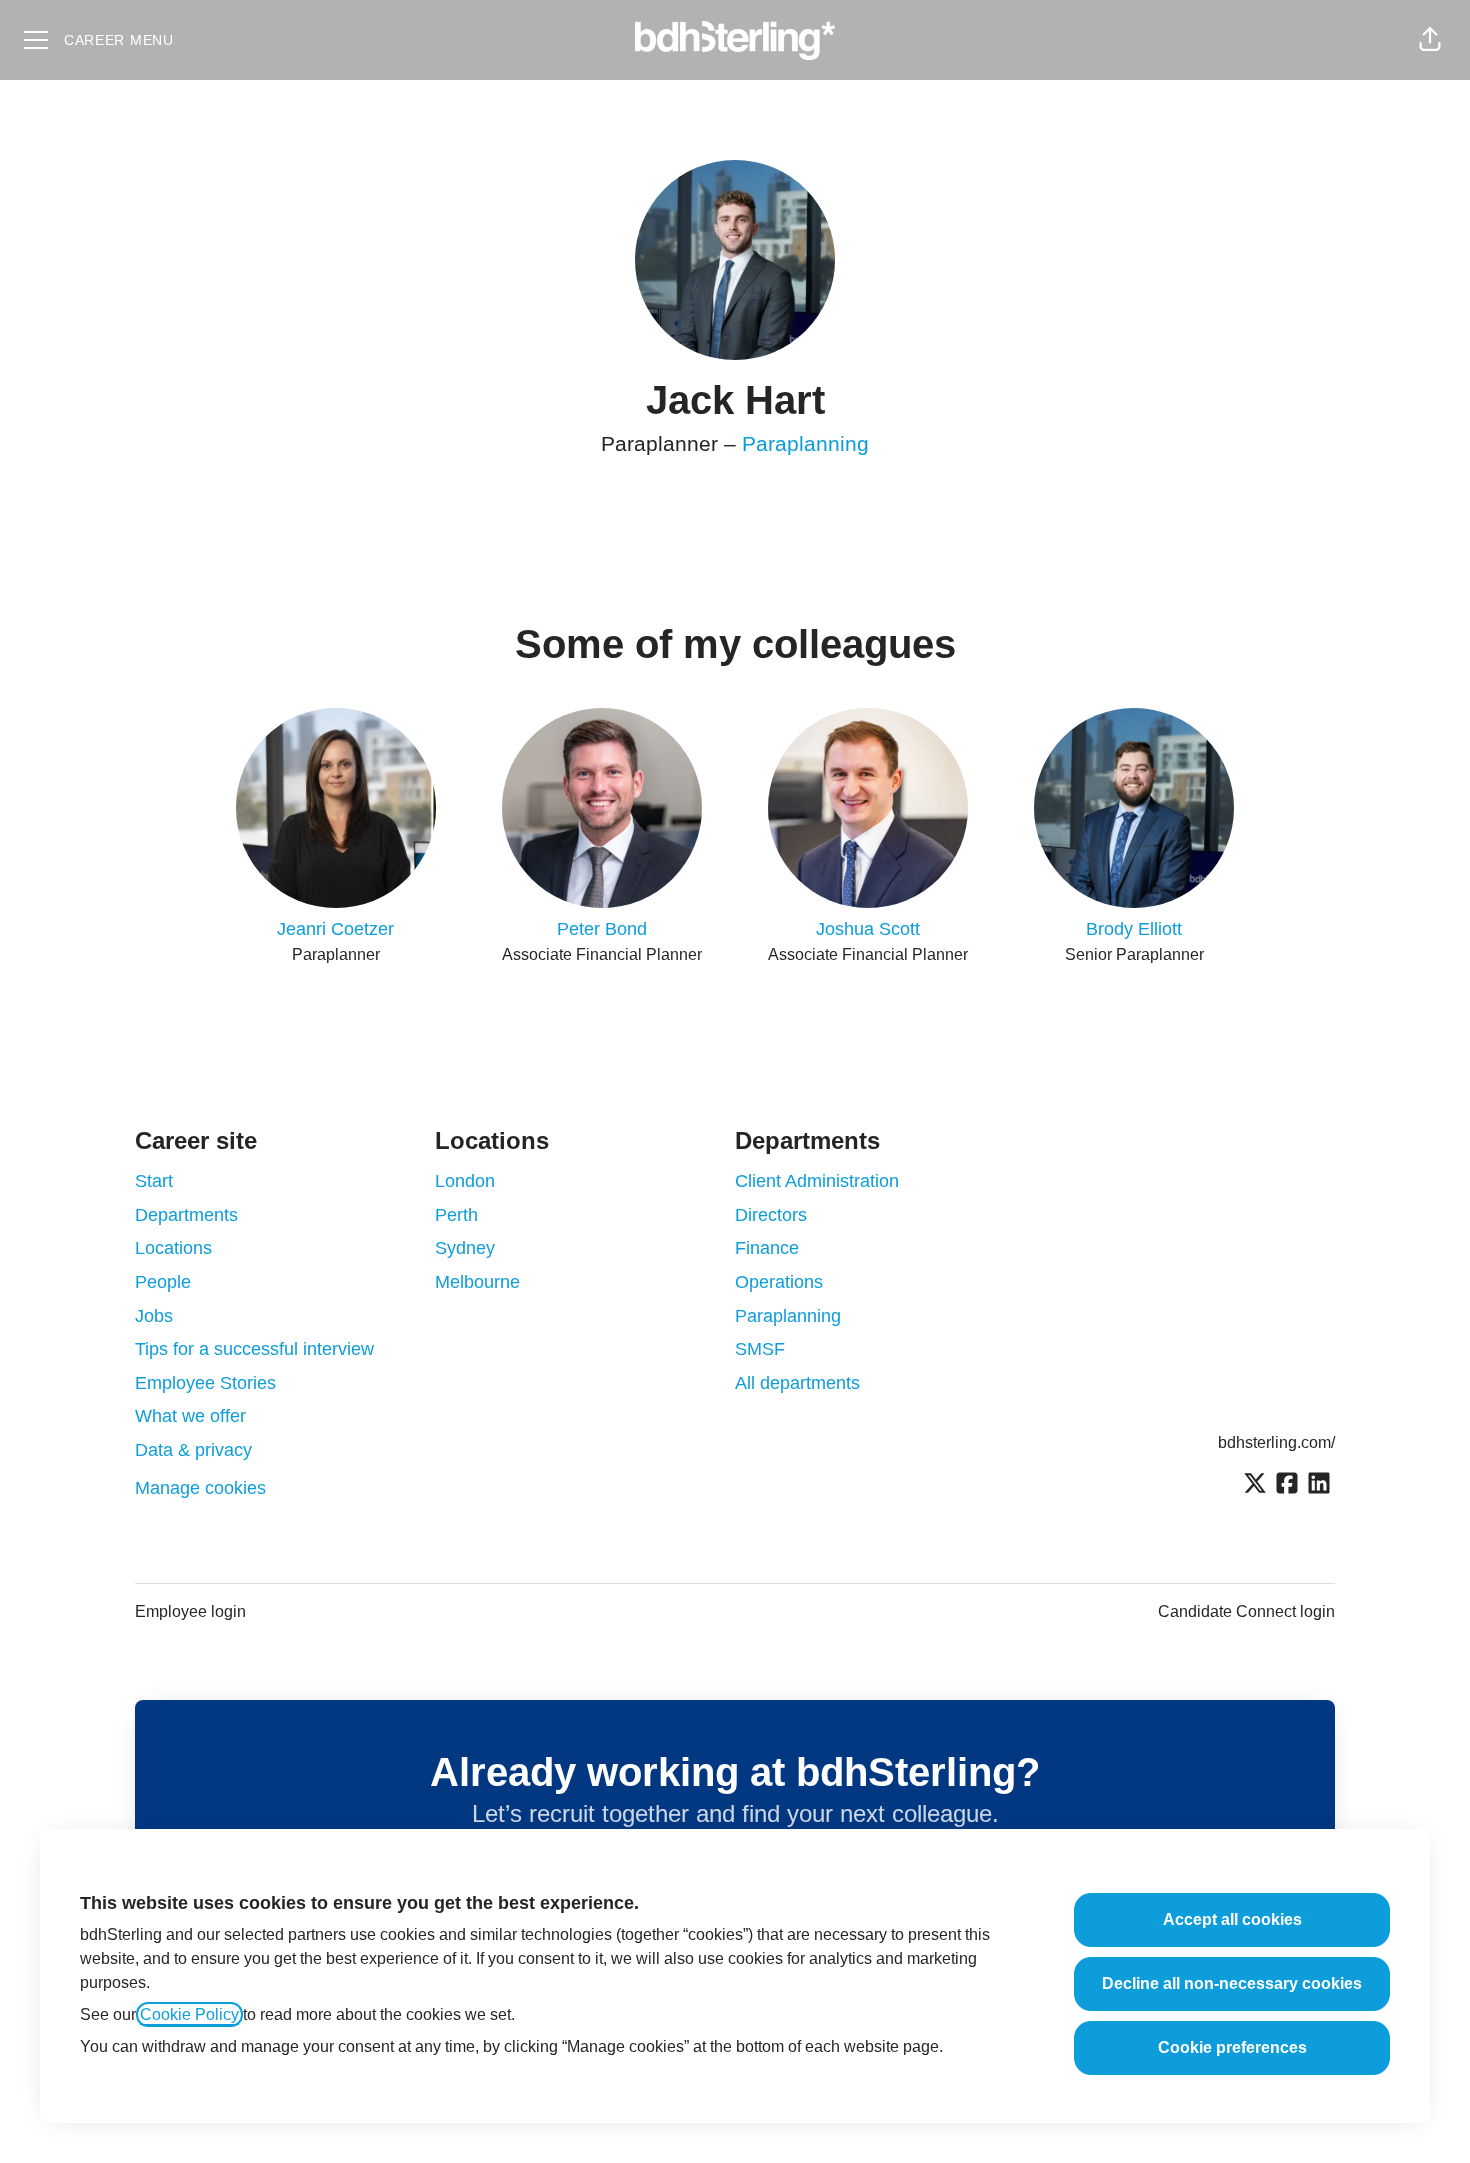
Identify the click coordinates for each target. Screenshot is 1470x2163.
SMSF (760, 1349)
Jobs (154, 1316)
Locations (173, 1248)
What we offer (190, 1416)
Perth (456, 1215)
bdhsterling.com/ (1276, 1442)
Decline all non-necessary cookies (1232, 1983)
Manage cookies (200, 1488)
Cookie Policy (189, 2014)
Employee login (190, 1611)
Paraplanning (805, 443)
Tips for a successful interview (254, 1349)
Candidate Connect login (1246, 1611)
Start (154, 1181)
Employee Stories (205, 1383)
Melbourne (477, 1282)
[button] (1430, 40)
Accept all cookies (1232, 1919)
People (163, 1282)
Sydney (465, 1248)
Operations (779, 1282)
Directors (771, 1215)
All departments (797, 1383)
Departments (186, 1215)
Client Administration (817, 1181)
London (465, 1181)
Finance (767, 1248)
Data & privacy (193, 1450)
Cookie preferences (1232, 2047)
